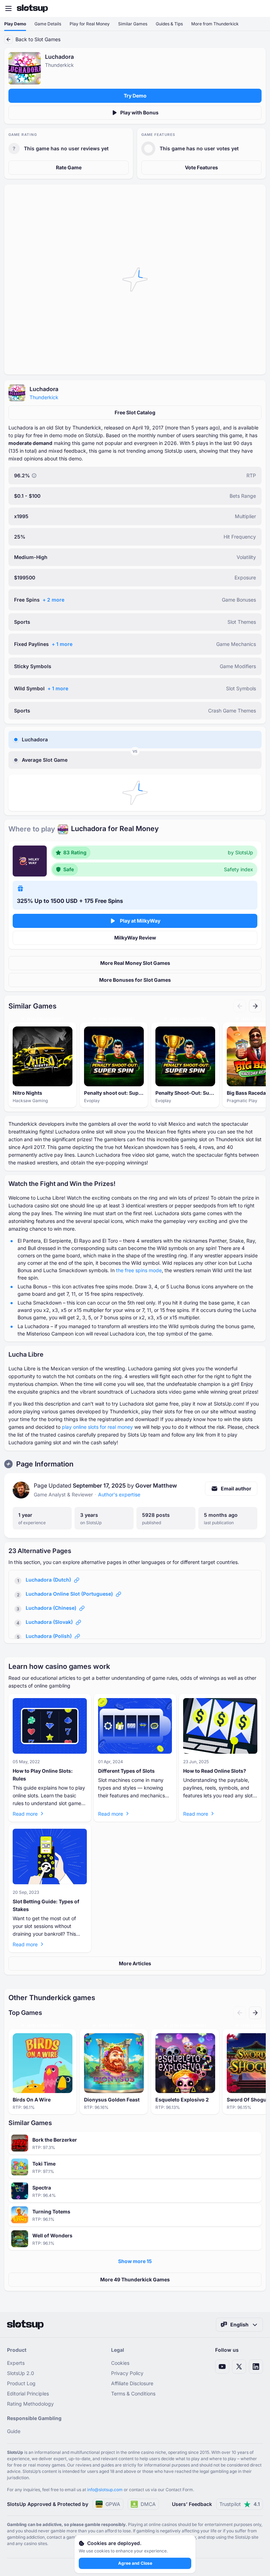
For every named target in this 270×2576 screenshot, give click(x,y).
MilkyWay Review (135, 938)
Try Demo (135, 96)
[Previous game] (240, 1006)
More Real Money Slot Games (135, 963)
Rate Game (69, 167)
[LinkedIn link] (256, 2367)
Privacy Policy (127, 2373)
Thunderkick (44, 397)
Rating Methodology (30, 2404)
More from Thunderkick (215, 24)
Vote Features (201, 167)
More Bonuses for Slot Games (135, 980)
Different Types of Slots (126, 1771)
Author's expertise (119, 1494)
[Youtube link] (222, 2367)
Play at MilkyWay (140, 921)
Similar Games (133, 24)
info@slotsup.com (105, 2490)
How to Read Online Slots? (215, 1771)
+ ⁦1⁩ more (62, 644)
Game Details (48, 24)
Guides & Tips (169, 24)
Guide (14, 2431)
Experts (16, 2363)
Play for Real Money (90, 24)
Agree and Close (135, 2563)
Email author (236, 1488)
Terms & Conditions (133, 2393)
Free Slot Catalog (135, 412)
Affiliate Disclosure (132, 2383)
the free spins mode (139, 1270)
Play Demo (15, 24)
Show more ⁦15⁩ (135, 2261)
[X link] (239, 2367)
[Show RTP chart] (34, 476)
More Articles (135, 1963)
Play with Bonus (139, 112)
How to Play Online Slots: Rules (43, 1775)
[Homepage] (32, 8)
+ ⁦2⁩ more (53, 600)
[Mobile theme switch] (258, 8)
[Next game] (255, 1006)
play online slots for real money (97, 1427)
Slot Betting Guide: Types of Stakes (46, 1905)
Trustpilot (240, 2504)
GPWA (113, 2504)
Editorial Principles (28, 2393)
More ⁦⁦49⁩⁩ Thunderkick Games (135, 2279)
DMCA (148, 2504)
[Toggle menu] (8, 8)
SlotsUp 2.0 (21, 2373)
